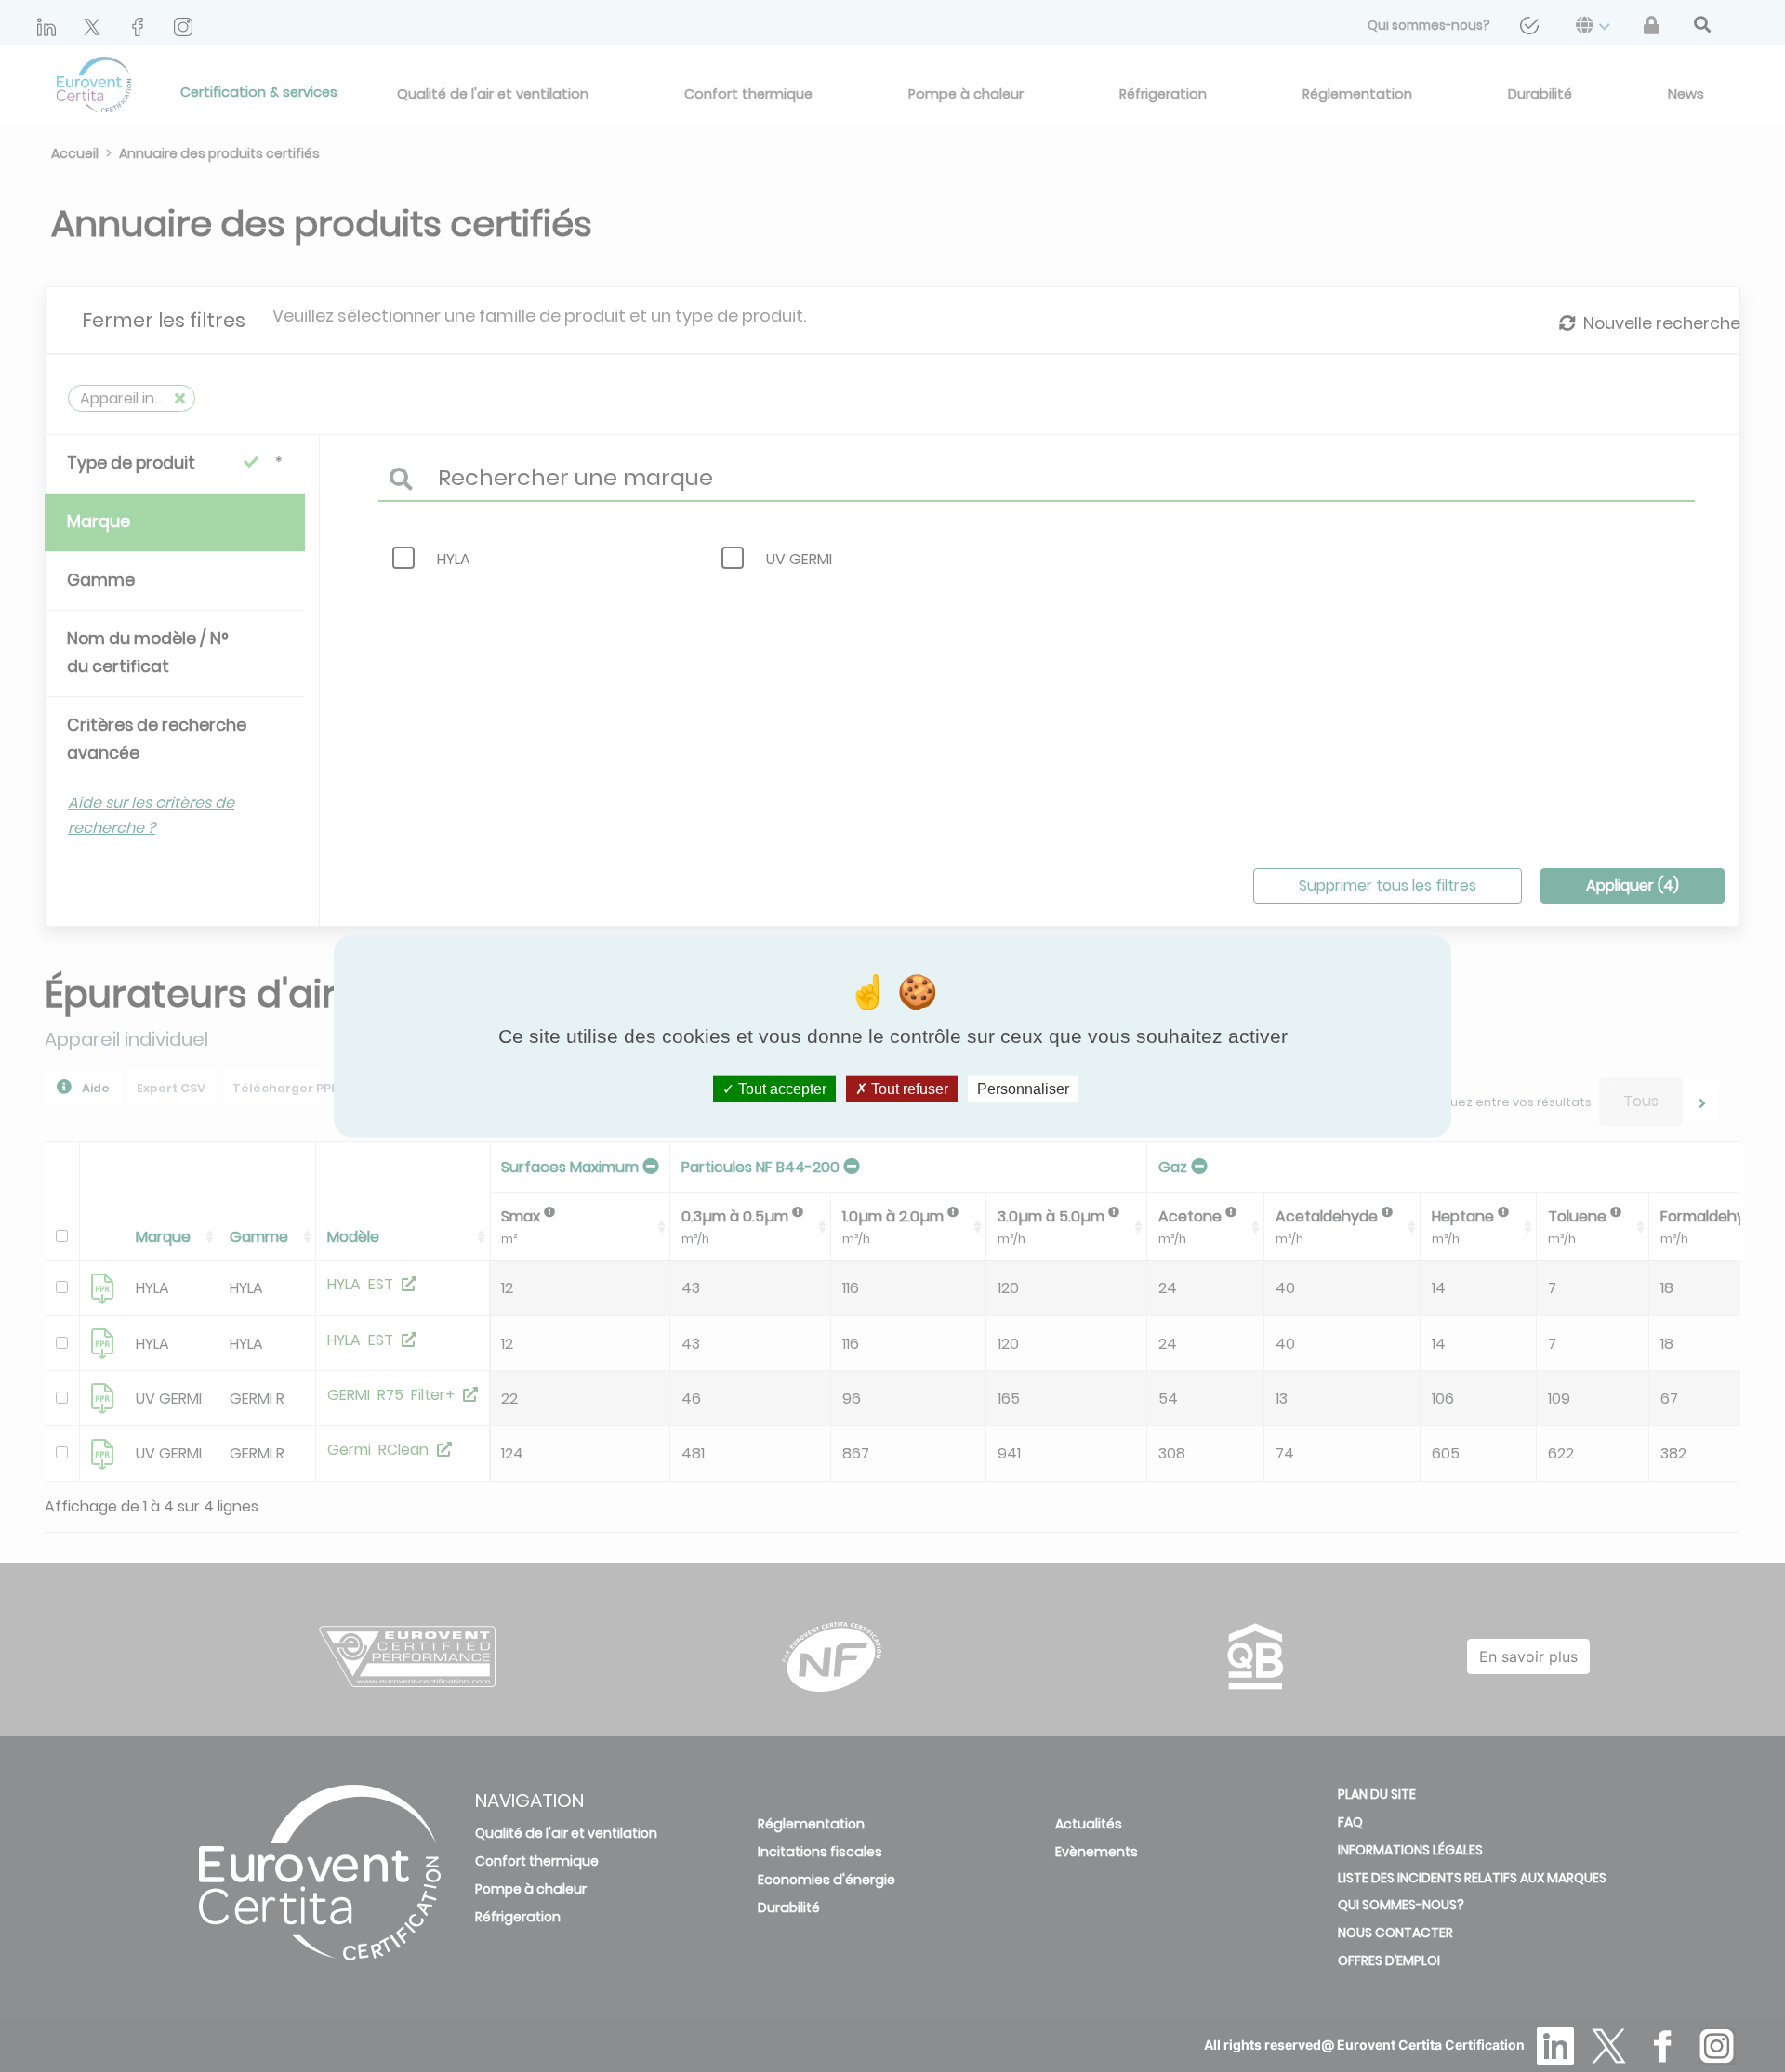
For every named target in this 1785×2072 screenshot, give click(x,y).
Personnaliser (1023, 1089)
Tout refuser (908, 1089)
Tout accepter (780, 1089)
